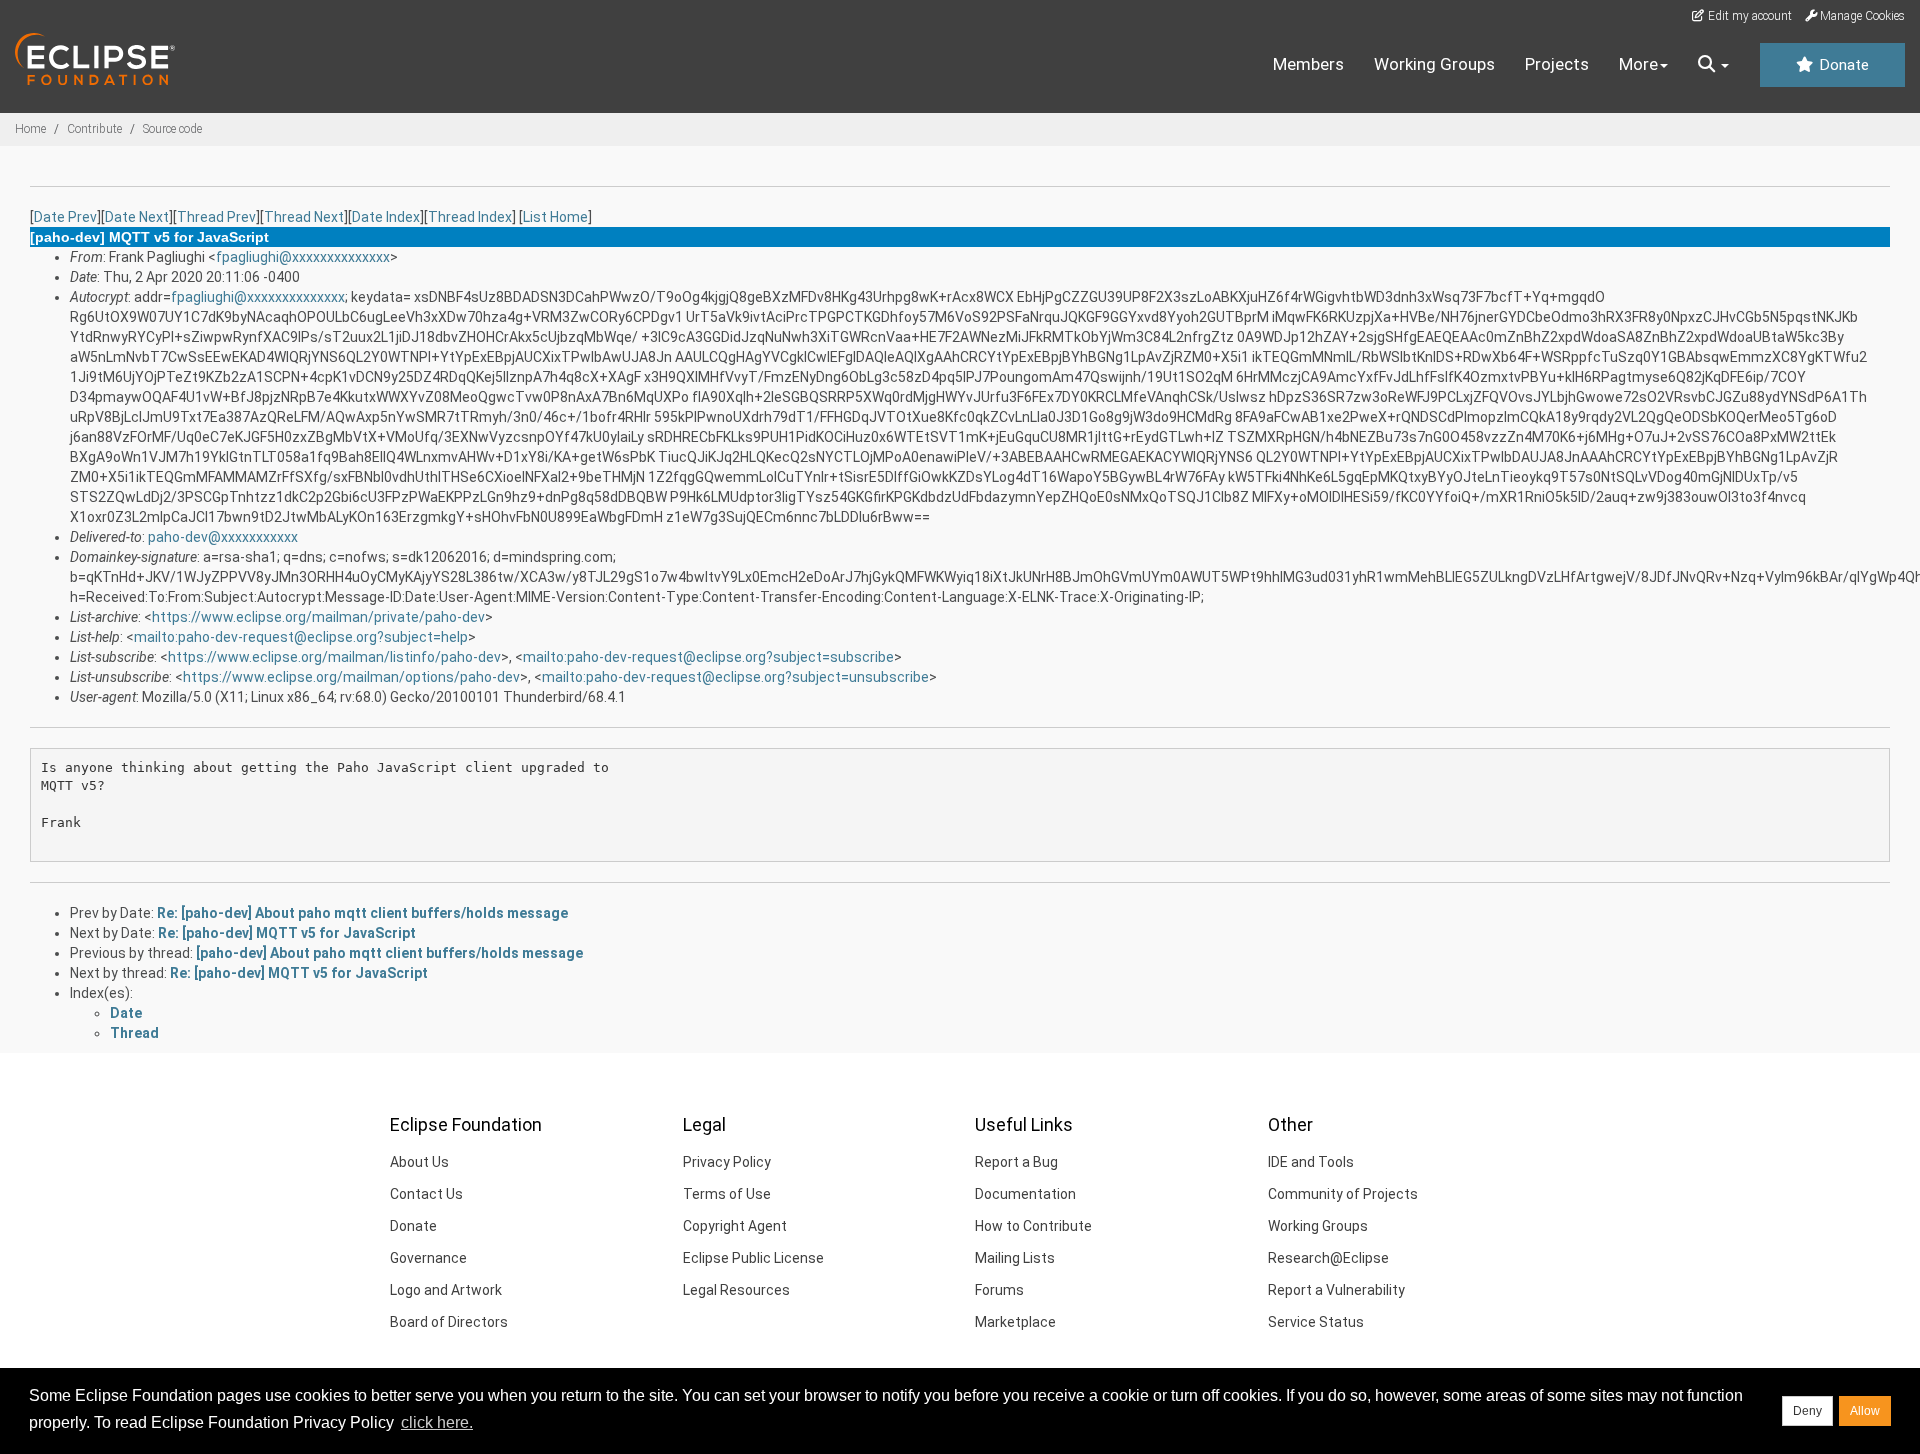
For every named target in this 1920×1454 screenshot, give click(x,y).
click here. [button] (437, 1422)
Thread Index (470, 217)
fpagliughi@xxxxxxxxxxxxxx (303, 257)
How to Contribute (1033, 1226)
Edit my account (1748, 16)
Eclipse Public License (753, 1258)
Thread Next (304, 217)
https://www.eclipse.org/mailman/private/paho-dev (318, 617)
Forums (999, 1290)
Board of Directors (449, 1322)
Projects (1557, 64)
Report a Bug (1016, 1162)
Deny (1807, 1411)
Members (1308, 64)
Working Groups (1434, 64)
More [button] (1638, 64)
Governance (428, 1258)
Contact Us (426, 1194)
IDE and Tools (1311, 1162)
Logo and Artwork (446, 1290)
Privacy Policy (727, 1162)
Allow (1865, 1411)
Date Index (386, 217)
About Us (419, 1162)
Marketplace (1015, 1322)
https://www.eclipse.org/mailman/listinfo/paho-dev (334, 657)
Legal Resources (736, 1290)
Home (30, 129)
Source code (172, 129)
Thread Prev (216, 217)
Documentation (1025, 1194)
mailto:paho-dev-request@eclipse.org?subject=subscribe (708, 657)
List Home (555, 217)
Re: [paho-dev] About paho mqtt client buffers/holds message (362, 913)
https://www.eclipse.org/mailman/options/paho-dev (351, 677)
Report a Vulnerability (1336, 1290)
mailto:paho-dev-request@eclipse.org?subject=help (301, 637)
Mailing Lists (1015, 1258)
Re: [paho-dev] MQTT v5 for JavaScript (287, 933)
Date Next (137, 217)
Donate (1842, 65)
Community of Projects (1343, 1194)
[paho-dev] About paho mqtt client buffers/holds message (389, 953)
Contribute (94, 129)
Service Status (1316, 1322)
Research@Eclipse (1328, 1258)
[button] (1713, 65)
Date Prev (65, 217)
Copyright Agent (735, 1226)
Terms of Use (727, 1194)
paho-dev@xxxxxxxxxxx (223, 537)
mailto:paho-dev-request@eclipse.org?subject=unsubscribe (735, 677)
